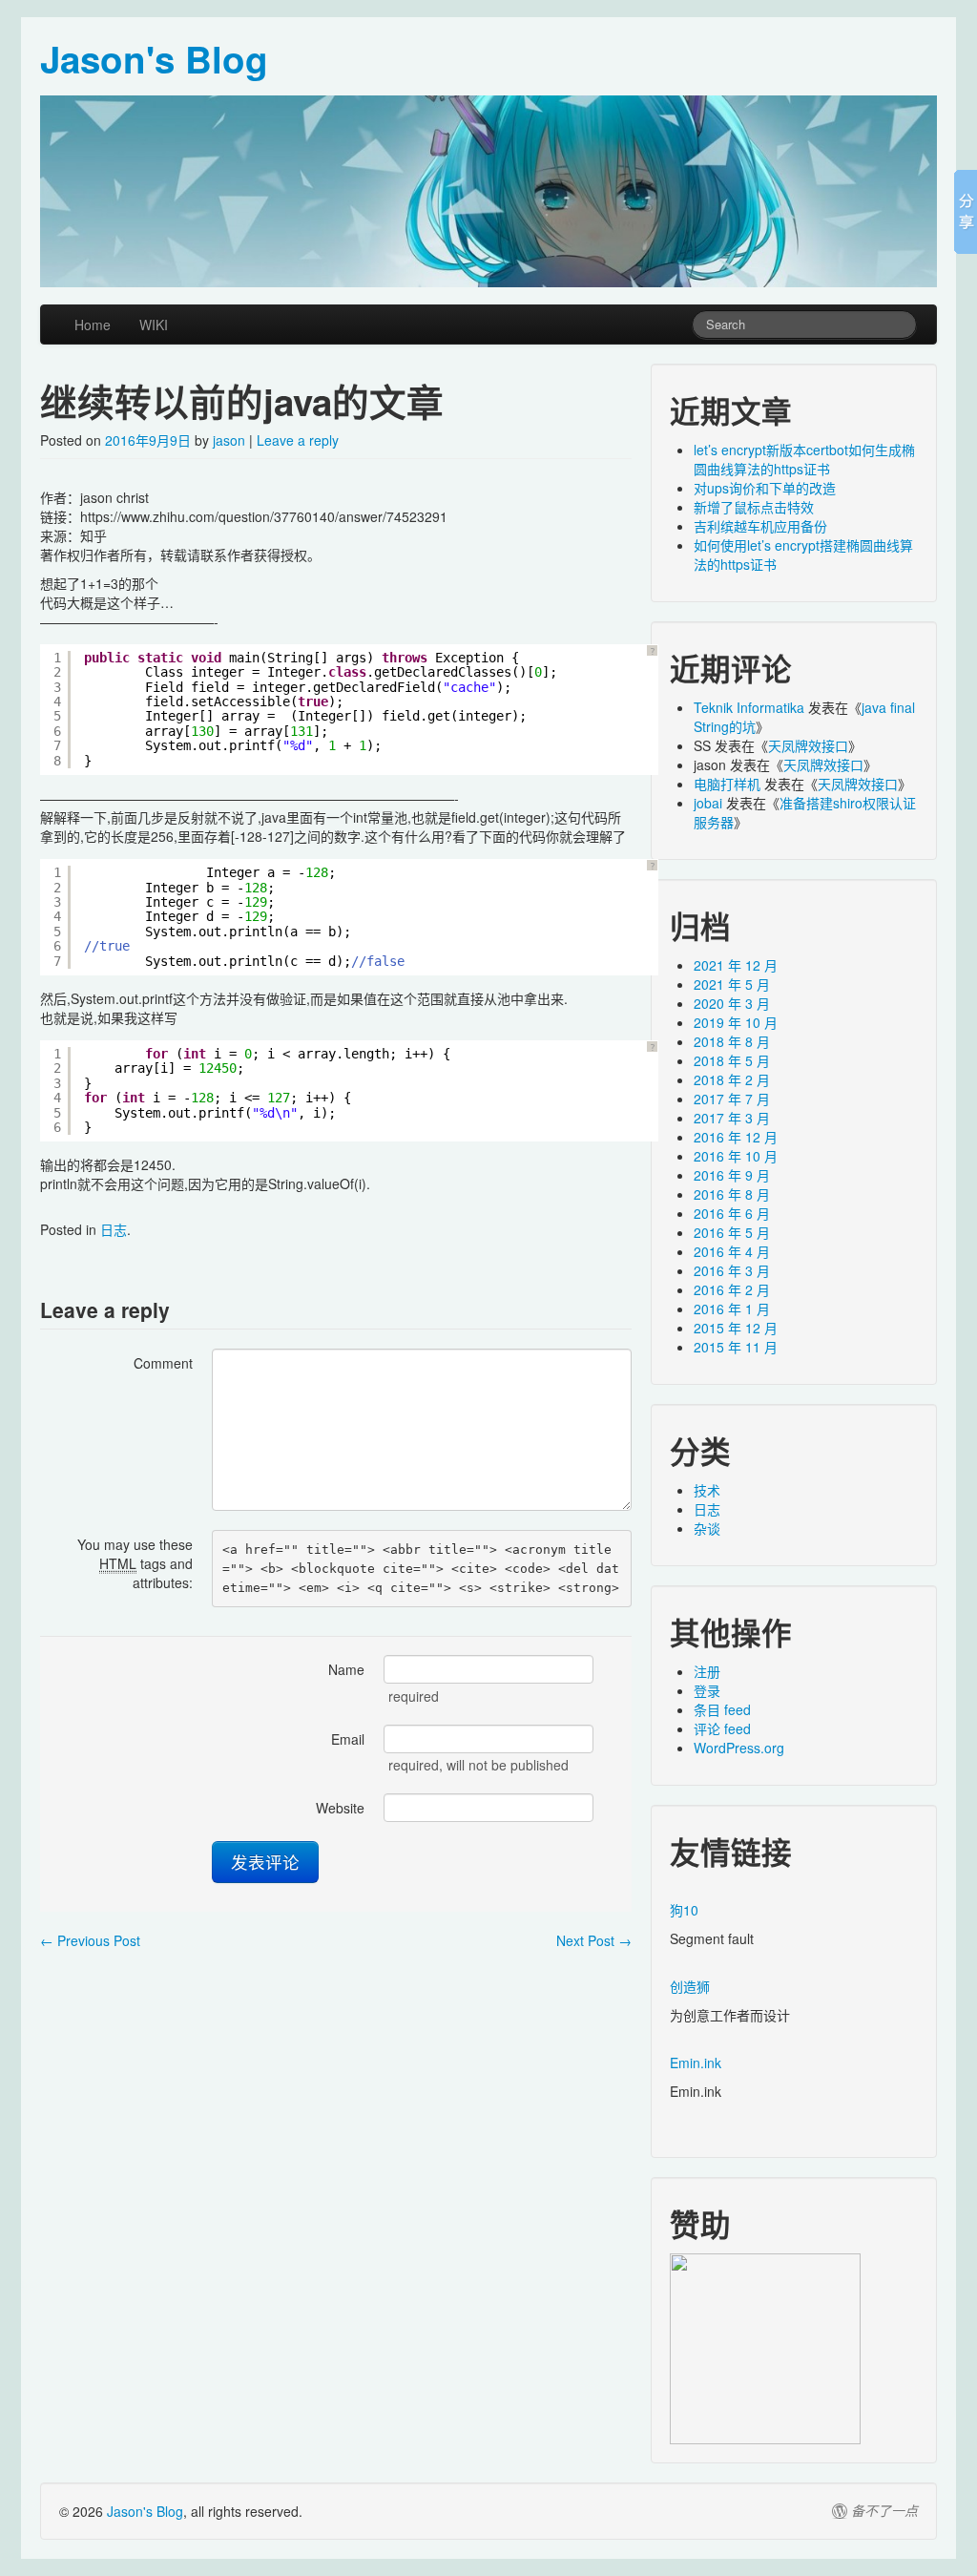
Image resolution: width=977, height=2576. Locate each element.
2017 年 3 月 (732, 1118)
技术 (707, 1490)
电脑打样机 (727, 784)
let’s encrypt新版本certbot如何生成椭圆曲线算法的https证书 (804, 459)
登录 (707, 1690)
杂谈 (707, 1528)
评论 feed (722, 1728)
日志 (114, 1229)
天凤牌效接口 (808, 745)
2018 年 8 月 (732, 1041)
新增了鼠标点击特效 (754, 507)
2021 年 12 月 (736, 965)
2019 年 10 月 (736, 1022)
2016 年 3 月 (732, 1270)
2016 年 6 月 (732, 1213)
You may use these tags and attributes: (135, 1563)
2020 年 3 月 (732, 1003)
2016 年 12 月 (736, 1137)
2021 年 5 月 (732, 984)
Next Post (594, 1940)
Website (340, 1808)
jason (229, 440)
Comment (163, 1363)
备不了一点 (884, 2511)
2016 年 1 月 (732, 1309)
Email (348, 1739)
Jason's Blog (145, 2511)
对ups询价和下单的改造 (765, 488)
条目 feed (722, 1709)
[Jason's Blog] (488, 191)
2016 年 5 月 (732, 1232)
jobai (708, 803)
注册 (707, 1671)
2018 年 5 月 (732, 1060)
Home (93, 325)
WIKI (154, 325)
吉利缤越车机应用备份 (760, 526)
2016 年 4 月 (732, 1251)
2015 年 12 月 (736, 1328)
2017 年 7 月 (732, 1099)
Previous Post (90, 1940)
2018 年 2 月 (732, 1079)
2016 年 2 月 (732, 1289)
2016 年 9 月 (732, 1175)
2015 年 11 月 (736, 1347)
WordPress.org (739, 1748)
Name (346, 1669)
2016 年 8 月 (732, 1194)
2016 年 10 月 (736, 1156)
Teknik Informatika (749, 707)
